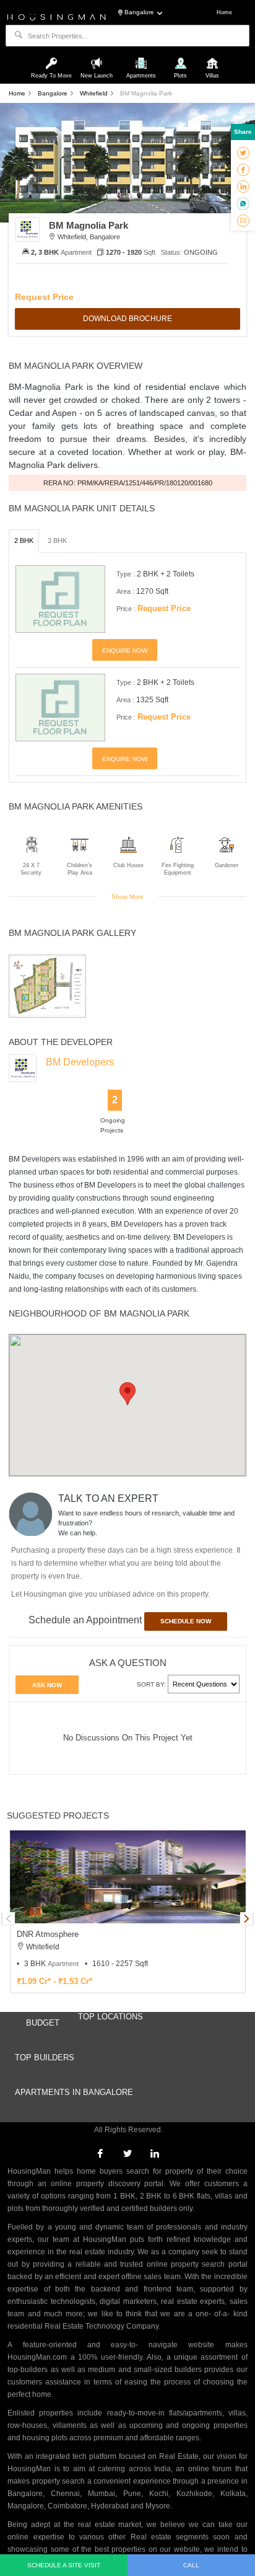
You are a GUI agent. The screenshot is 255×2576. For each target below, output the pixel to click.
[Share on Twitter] (243, 152)
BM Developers (80, 1062)
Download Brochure (127, 319)
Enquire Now (125, 651)
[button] (127, 1394)
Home (224, 12)
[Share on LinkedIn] (243, 186)
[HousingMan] (57, 16)
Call (191, 2565)
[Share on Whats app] (243, 203)
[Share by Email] (243, 220)
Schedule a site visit (64, 2565)
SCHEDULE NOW (186, 1621)
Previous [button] (9, 1918)
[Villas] (212, 58)
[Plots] (182, 58)
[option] (47, 986)
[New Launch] (98, 58)
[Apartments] (142, 58)
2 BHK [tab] (24, 540)
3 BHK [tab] (57, 540)
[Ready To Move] (53, 58)
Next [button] (246, 1918)
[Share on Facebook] (243, 169)
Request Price (44, 297)
